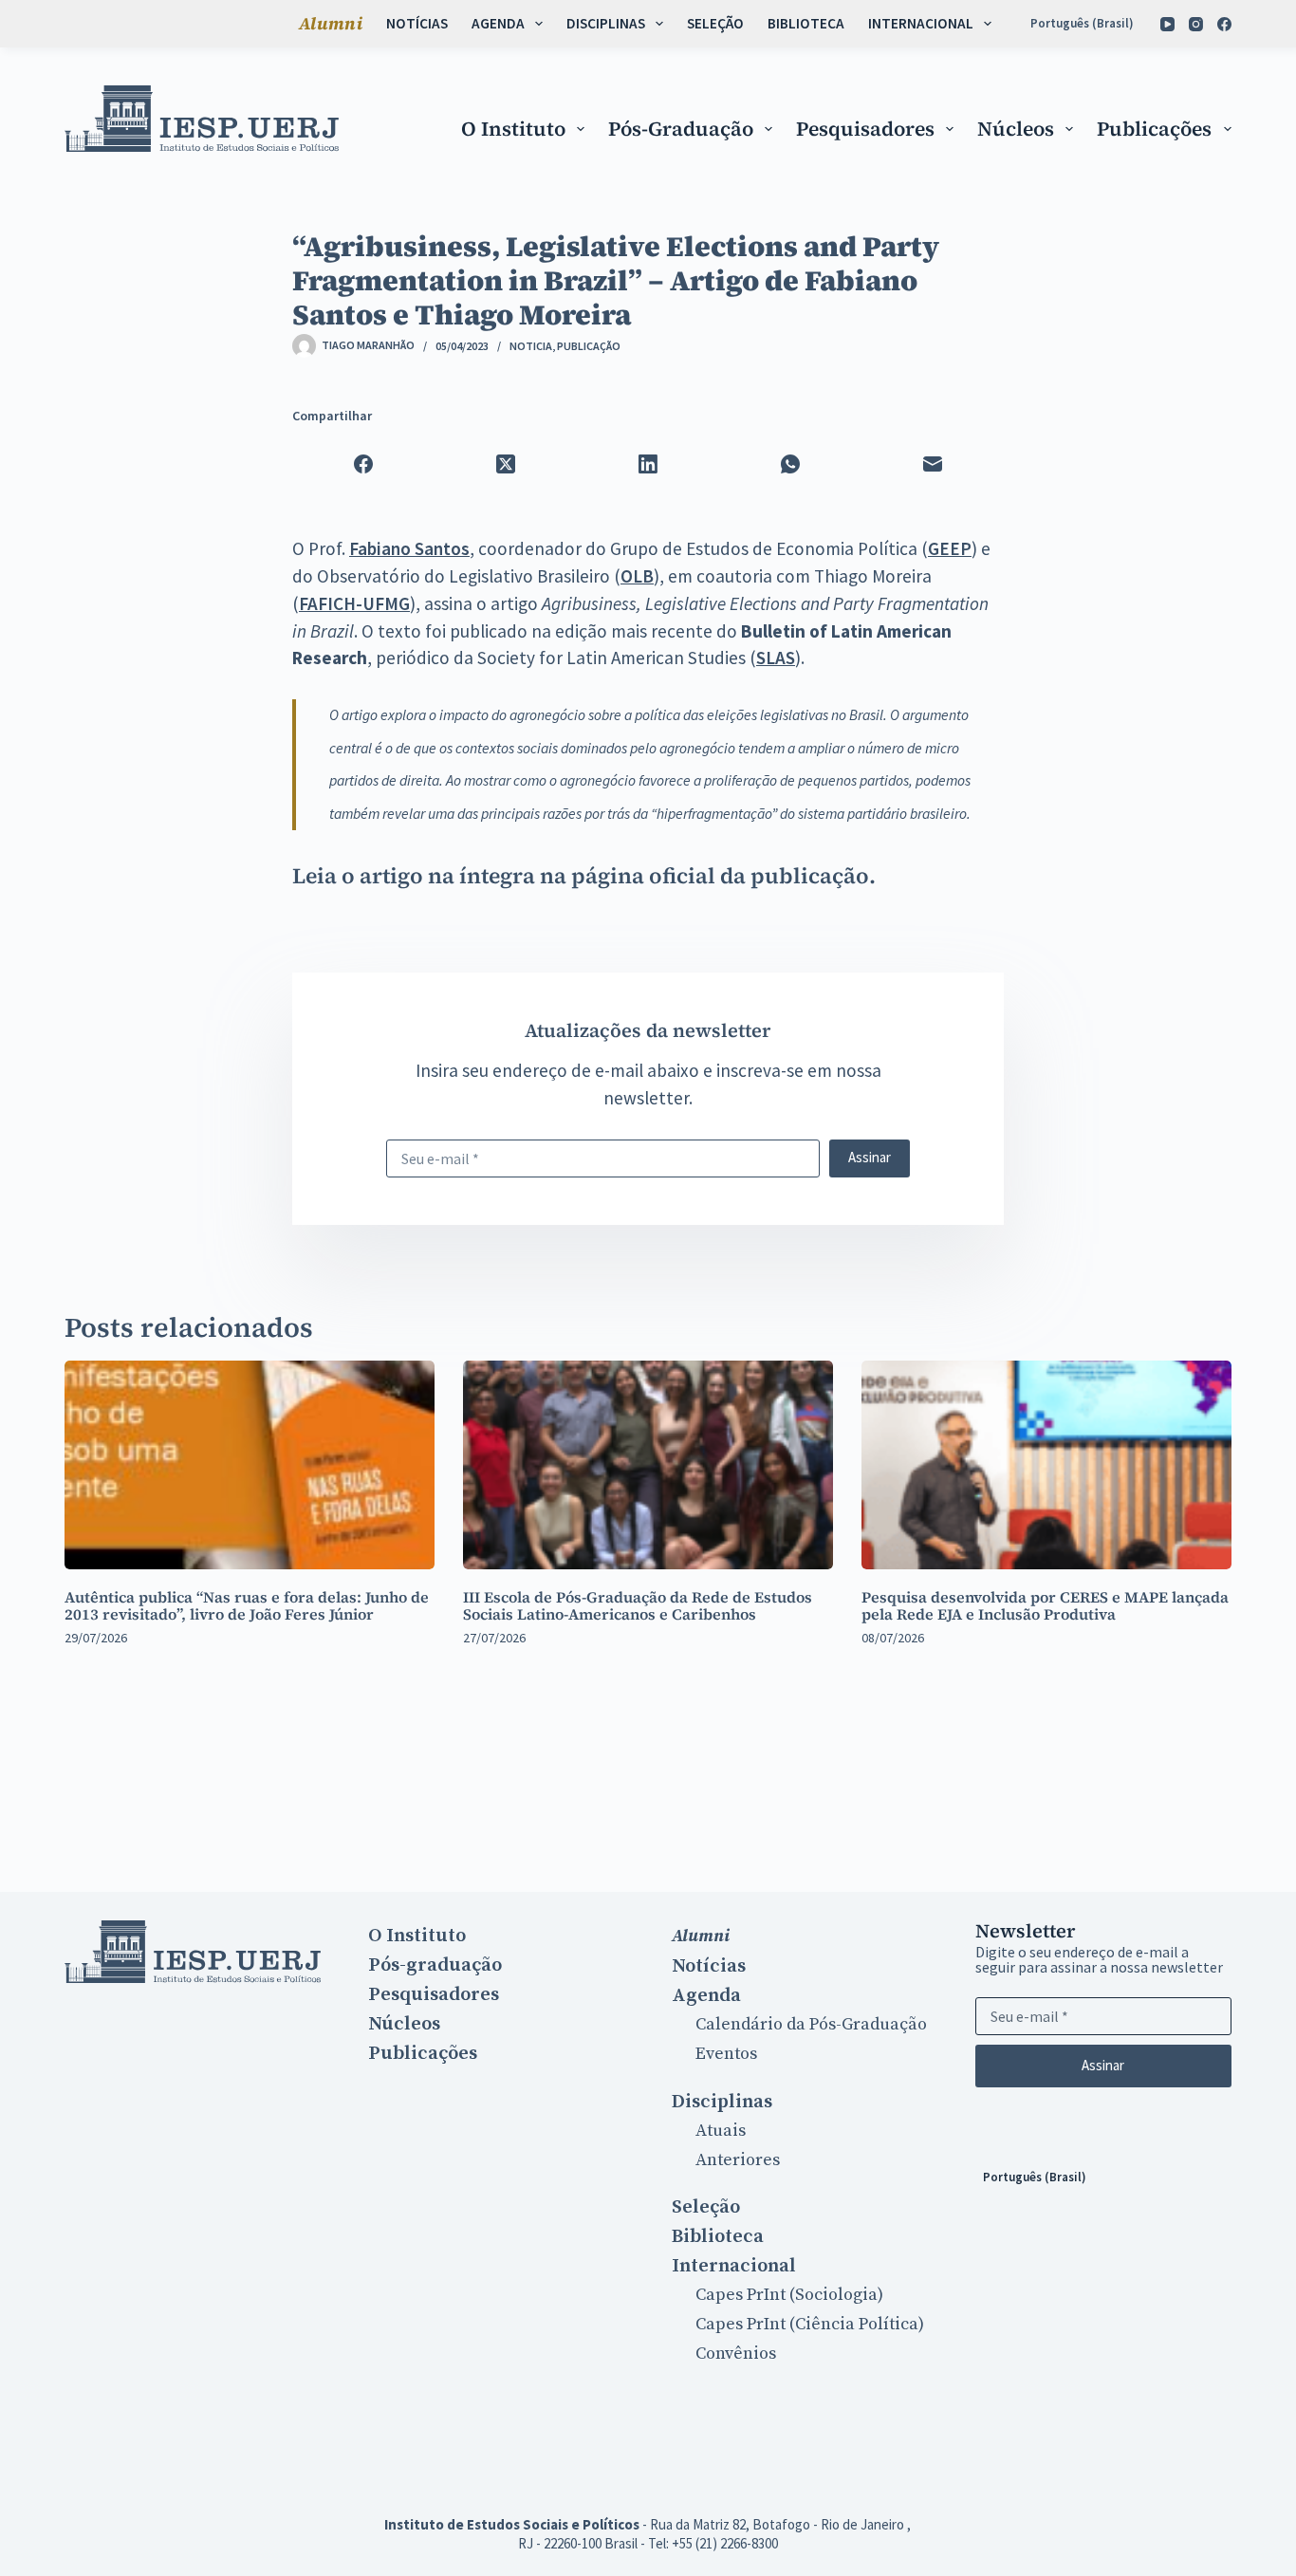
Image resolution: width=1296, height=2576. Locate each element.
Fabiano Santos (409, 548)
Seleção (715, 23)
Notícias (417, 23)
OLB (637, 576)
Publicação (589, 346)
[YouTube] (1167, 24)
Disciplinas (606, 23)
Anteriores (738, 2160)
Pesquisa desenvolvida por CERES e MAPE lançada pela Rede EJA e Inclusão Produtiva (1045, 1605)
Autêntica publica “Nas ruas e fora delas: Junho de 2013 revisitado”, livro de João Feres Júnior (247, 1605)
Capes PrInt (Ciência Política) (810, 2324)
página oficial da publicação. (723, 876)
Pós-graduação (681, 129)
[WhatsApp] (790, 464)
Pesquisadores (865, 129)
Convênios (736, 2354)
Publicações (1154, 129)
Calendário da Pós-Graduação (811, 2024)
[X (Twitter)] (506, 464)
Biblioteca (806, 23)
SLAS (776, 658)
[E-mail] (933, 464)
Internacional (921, 23)
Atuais (721, 2131)
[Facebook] (1224, 24)
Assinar (870, 1157)
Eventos (726, 2054)
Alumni (331, 23)
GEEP (950, 548)
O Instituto (513, 129)
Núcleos (1016, 129)
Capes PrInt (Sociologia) (789, 2295)
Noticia (531, 346)
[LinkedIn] (648, 464)
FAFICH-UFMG (354, 603)
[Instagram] (1196, 24)
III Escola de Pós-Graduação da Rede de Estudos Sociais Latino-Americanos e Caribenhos (638, 1605)
